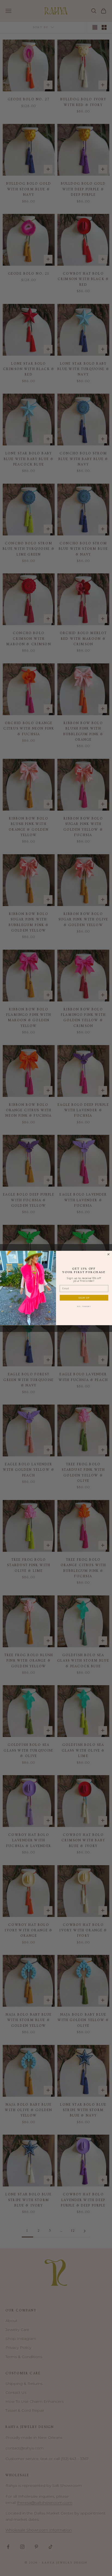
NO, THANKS (84, 1306)
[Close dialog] (108, 1254)
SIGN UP (84, 1298)
